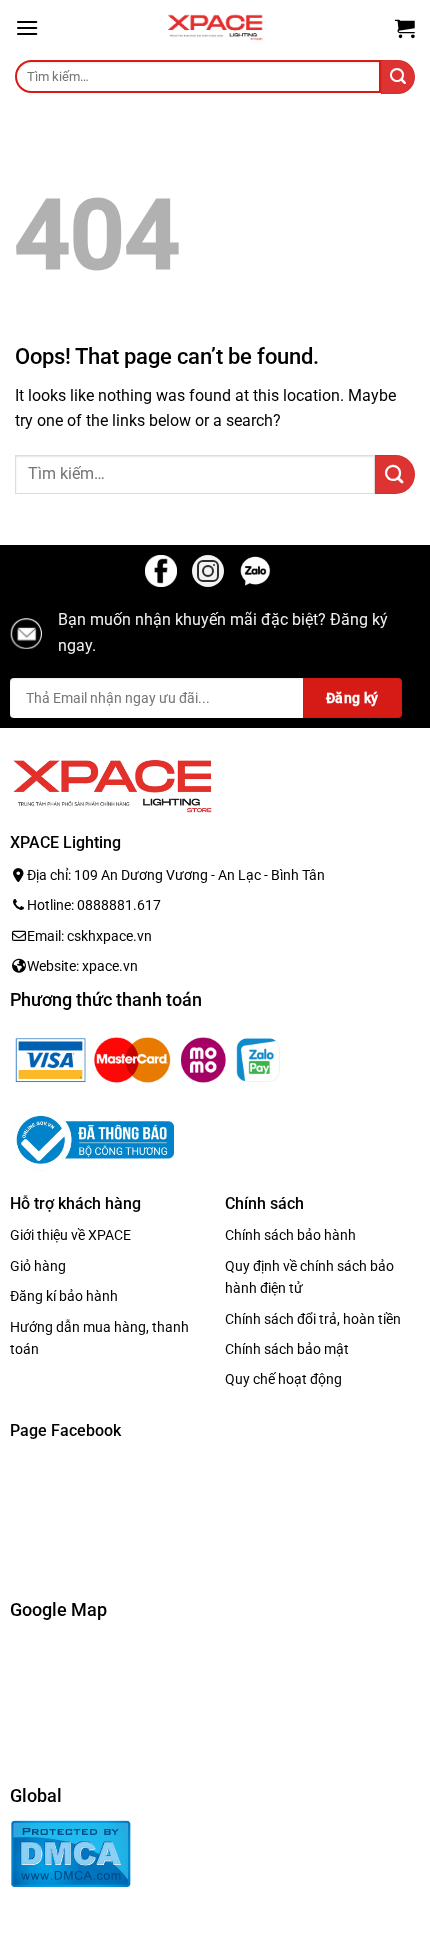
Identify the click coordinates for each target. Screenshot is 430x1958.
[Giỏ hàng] (405, 28)
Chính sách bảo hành (290, 1235)
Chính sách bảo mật (287, 1349)
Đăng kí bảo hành (64, 1296)
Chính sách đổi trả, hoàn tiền (313, 1318)
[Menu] (27, 27)
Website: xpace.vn (82, 966)
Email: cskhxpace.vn (89, 935)
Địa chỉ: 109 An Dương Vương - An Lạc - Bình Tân (176, 875)
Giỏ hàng (38, 1265)
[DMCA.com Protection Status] (70, 1852)
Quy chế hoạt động (283, 1379)
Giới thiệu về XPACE (70, 1235)
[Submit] (398, 77)
